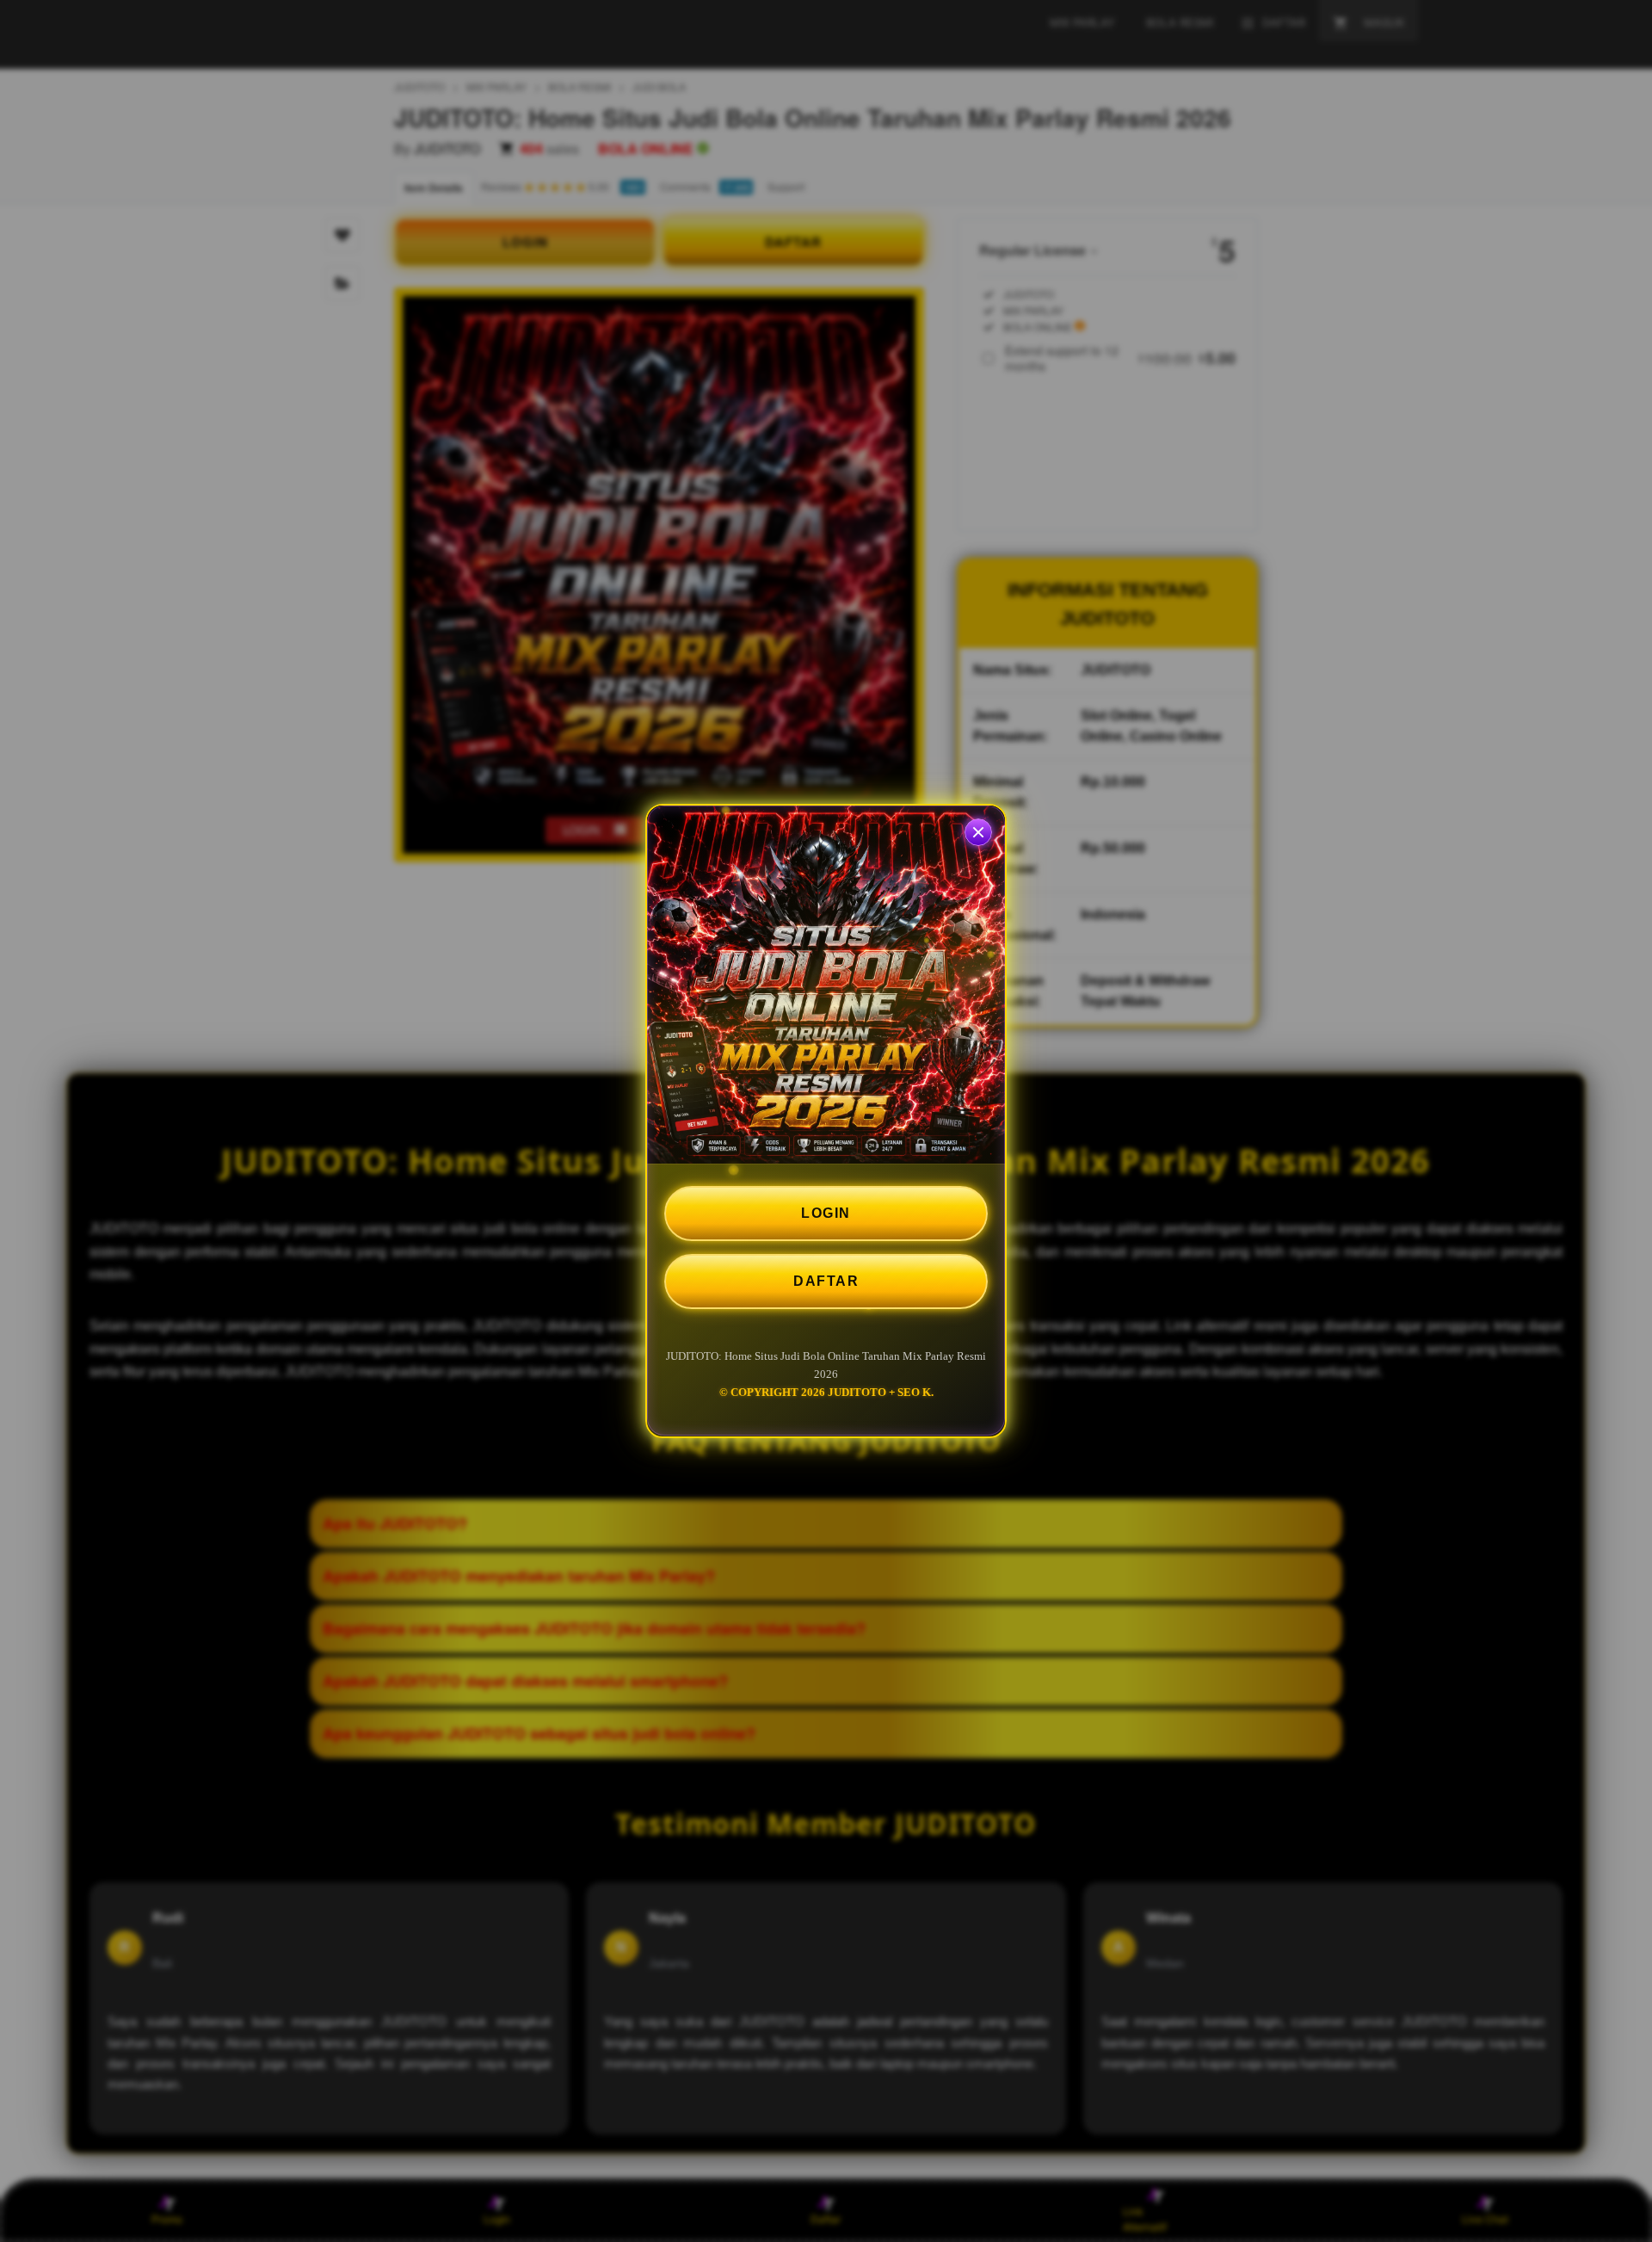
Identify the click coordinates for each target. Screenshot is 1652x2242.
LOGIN (826, 1213)
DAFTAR (826, 1281)
